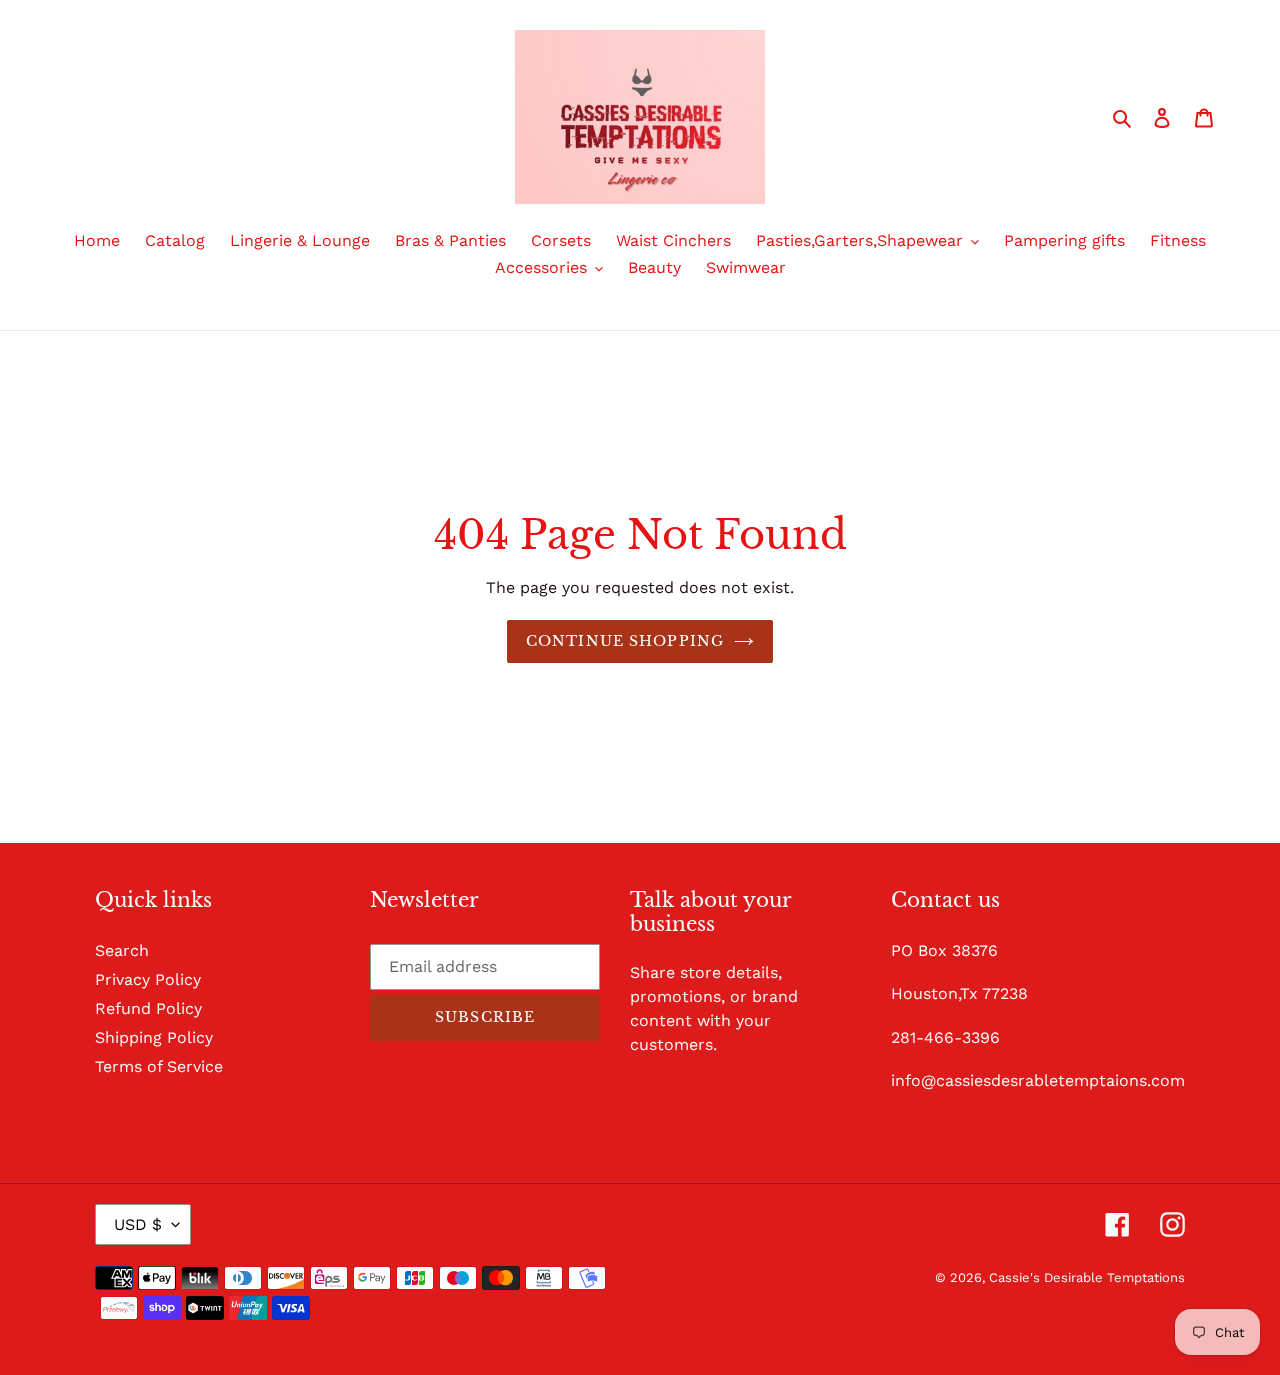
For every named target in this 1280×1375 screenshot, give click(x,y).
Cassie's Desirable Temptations (1087, 1277)
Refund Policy (148, 1008)
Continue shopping (625, 641)
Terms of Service (159, 1066)
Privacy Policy (148, 979)
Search (122, 950)
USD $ (138, 1224)
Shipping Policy (154, 1037)
